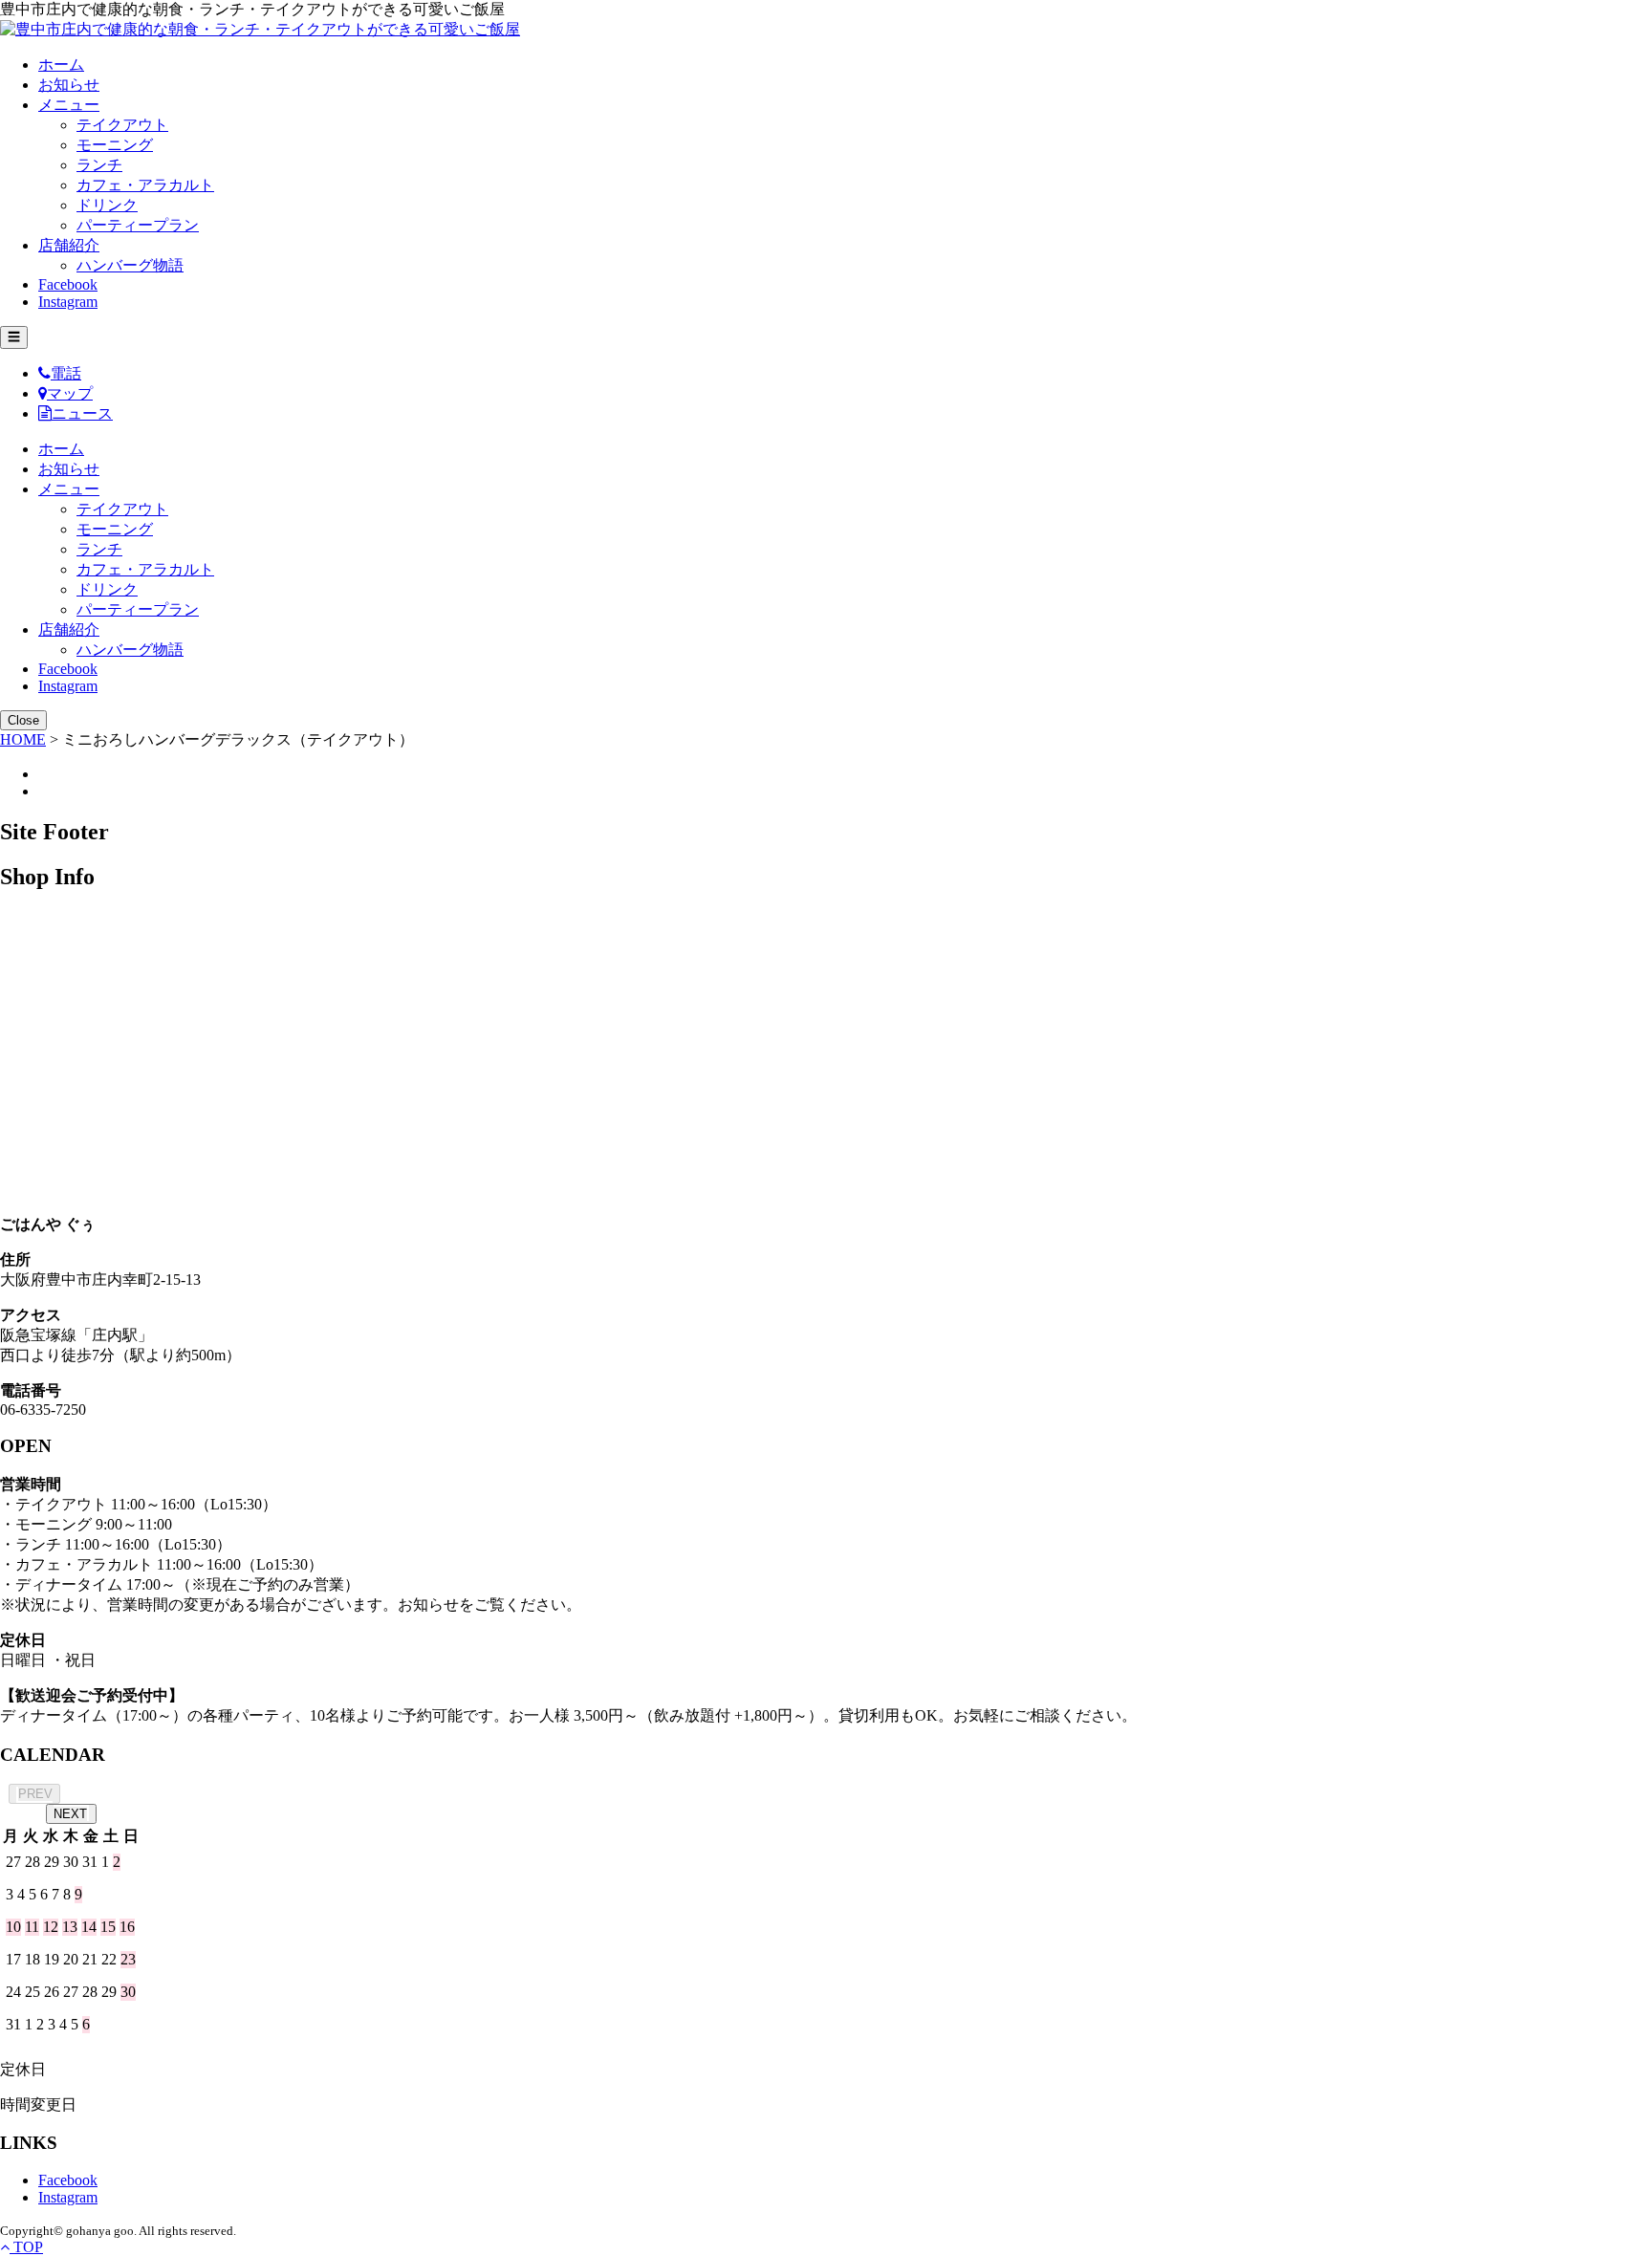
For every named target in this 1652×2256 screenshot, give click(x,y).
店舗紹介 (69, 245)
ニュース (82, 413)
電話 (66, 373)
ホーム (61, 65)
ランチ (99, 165)
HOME (23, 739)
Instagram (68, 302)
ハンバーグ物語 (130, 265)
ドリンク (107, 205)
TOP (26, 2247)
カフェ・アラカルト (145, 185)
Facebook (68, 284)
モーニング (115, 145)
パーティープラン (138, 225)
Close (23, 720)
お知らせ (69, 85)
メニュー (69, 105)
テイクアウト (122, 125)
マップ (70, 393)
